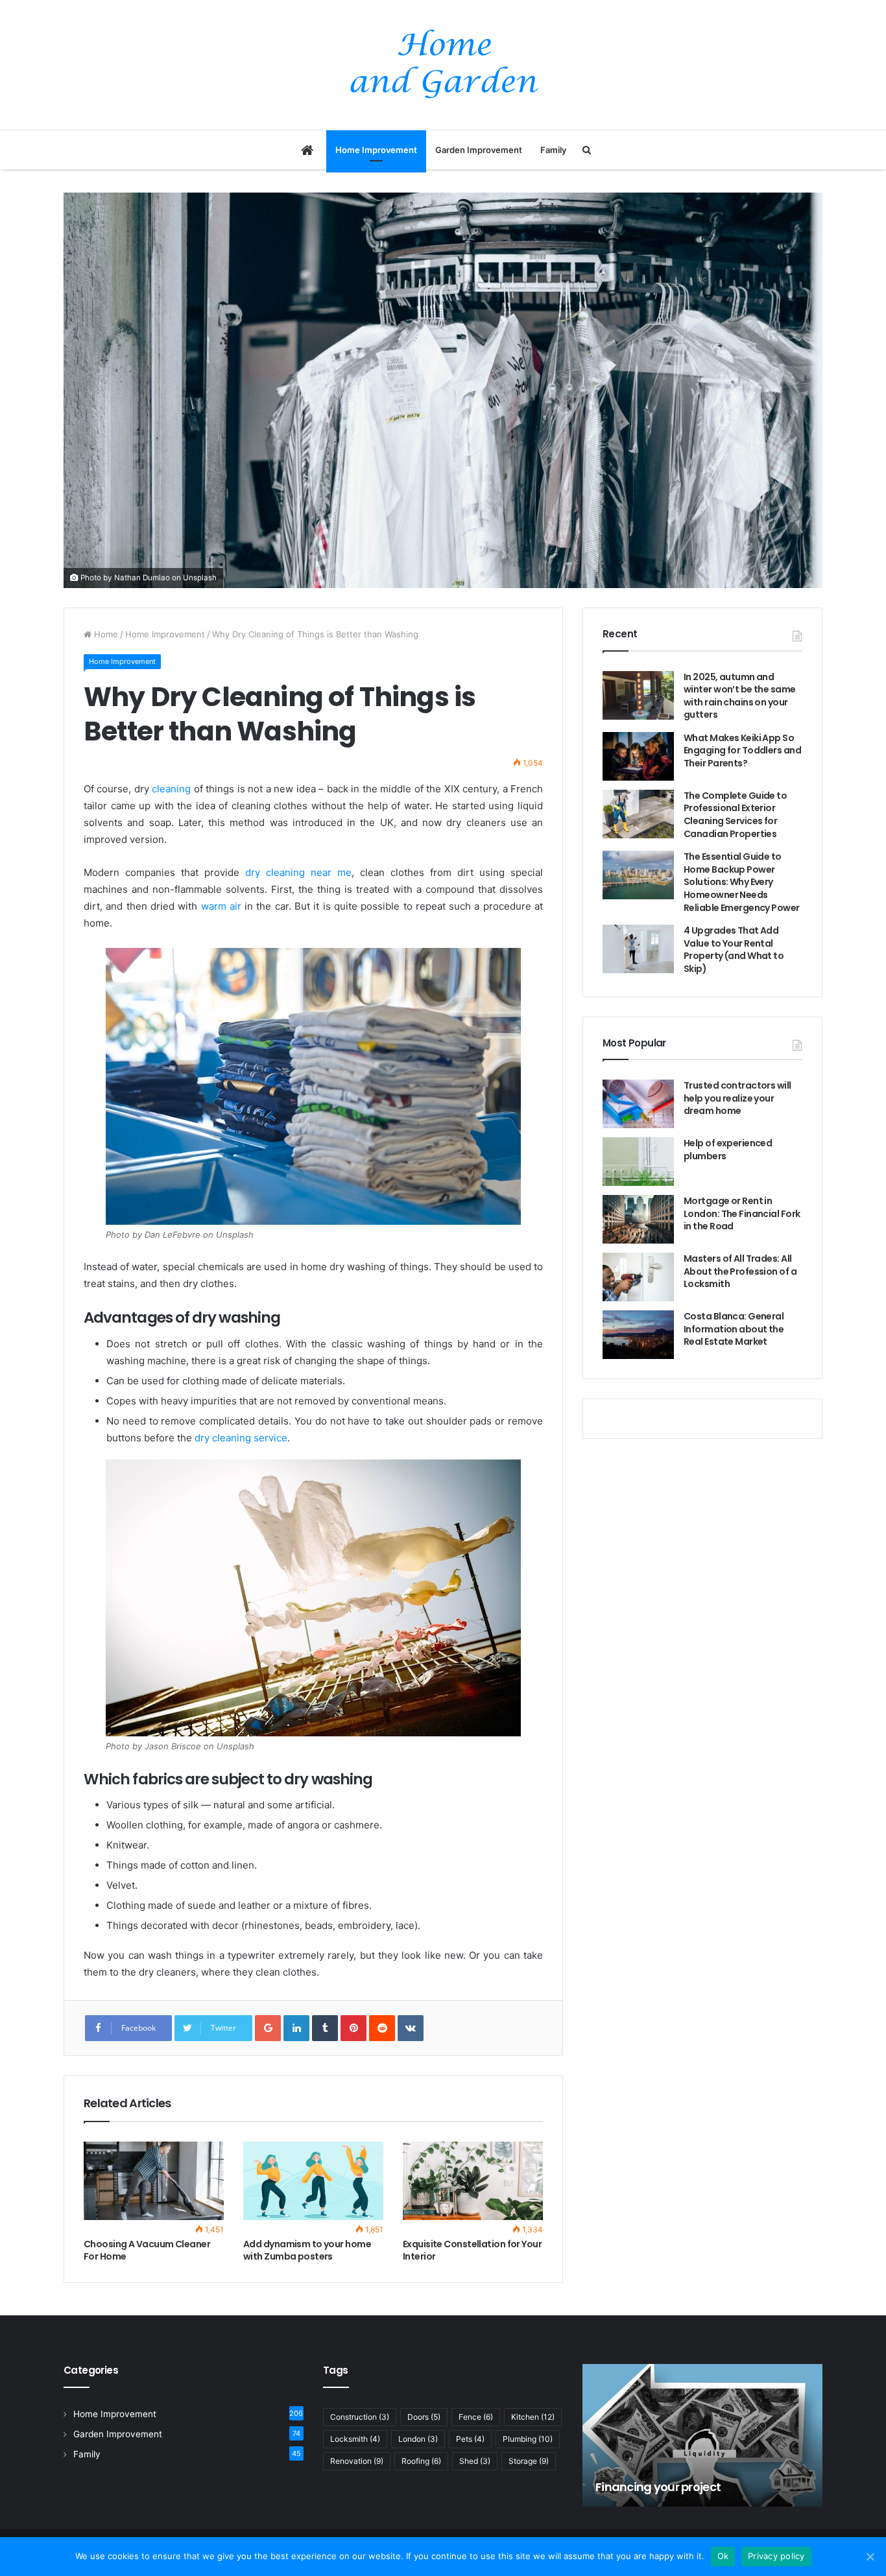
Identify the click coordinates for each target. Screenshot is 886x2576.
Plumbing (528, 2439)
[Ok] (870, 2557)
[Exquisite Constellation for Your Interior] (473, 2181)
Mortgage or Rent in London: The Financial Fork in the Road (742, 1213)
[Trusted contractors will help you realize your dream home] (638, 1104)
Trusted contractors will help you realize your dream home (737, 1098)
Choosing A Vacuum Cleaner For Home (147, 2250)
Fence (476, 2417)
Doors (424, 2417)
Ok (723, 2556)
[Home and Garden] (443, 65)
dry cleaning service (241, 1438)
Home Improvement (376, 150)
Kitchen (533, 2417)
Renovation (357, 2461)
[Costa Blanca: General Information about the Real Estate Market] (638, 1335)
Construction (360, 2417)
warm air (221, 906)
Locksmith (355, 2439)
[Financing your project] (702, 2435)
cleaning (171, 789)
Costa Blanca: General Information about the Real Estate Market (734, 1329)
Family (553, 150)
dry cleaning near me (298, 872)
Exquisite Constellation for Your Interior (472, 2250)
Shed (475, 2461)
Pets (470, 2439)
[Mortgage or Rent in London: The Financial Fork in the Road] (638, 1219)
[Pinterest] (353, 2028)
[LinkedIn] (296, 2028)
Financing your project (658, 2487)
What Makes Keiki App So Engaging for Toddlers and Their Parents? (742, 750)
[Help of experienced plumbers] (638, 1162)
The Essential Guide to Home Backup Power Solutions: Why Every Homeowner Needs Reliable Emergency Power (742, 882)
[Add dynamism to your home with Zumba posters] (313, 2181)
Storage (529, 2461)
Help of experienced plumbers (728, 1150)
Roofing (421, 2461)
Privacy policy (776, 2556)
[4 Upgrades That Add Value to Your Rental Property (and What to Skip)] (638, 949)
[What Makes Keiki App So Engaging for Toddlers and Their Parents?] (638, 756)
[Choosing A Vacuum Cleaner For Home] (154, 2181)
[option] (702, 2435)
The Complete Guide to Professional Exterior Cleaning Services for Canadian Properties (735, 815)
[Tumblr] (325, 2028)
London (418, 2439)
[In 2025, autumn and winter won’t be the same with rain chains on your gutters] (638, 695)
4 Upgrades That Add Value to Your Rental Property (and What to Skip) (734, 950)
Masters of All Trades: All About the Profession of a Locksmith (740, 1271)
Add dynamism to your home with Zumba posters (307, 2250)
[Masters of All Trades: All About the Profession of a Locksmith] (638, 1277)
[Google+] (268, 2028)
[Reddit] (382, 2028)
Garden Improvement (479, 150)
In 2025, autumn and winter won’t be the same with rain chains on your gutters (740, 696)
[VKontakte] (411, 2028)
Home (105, 634)
